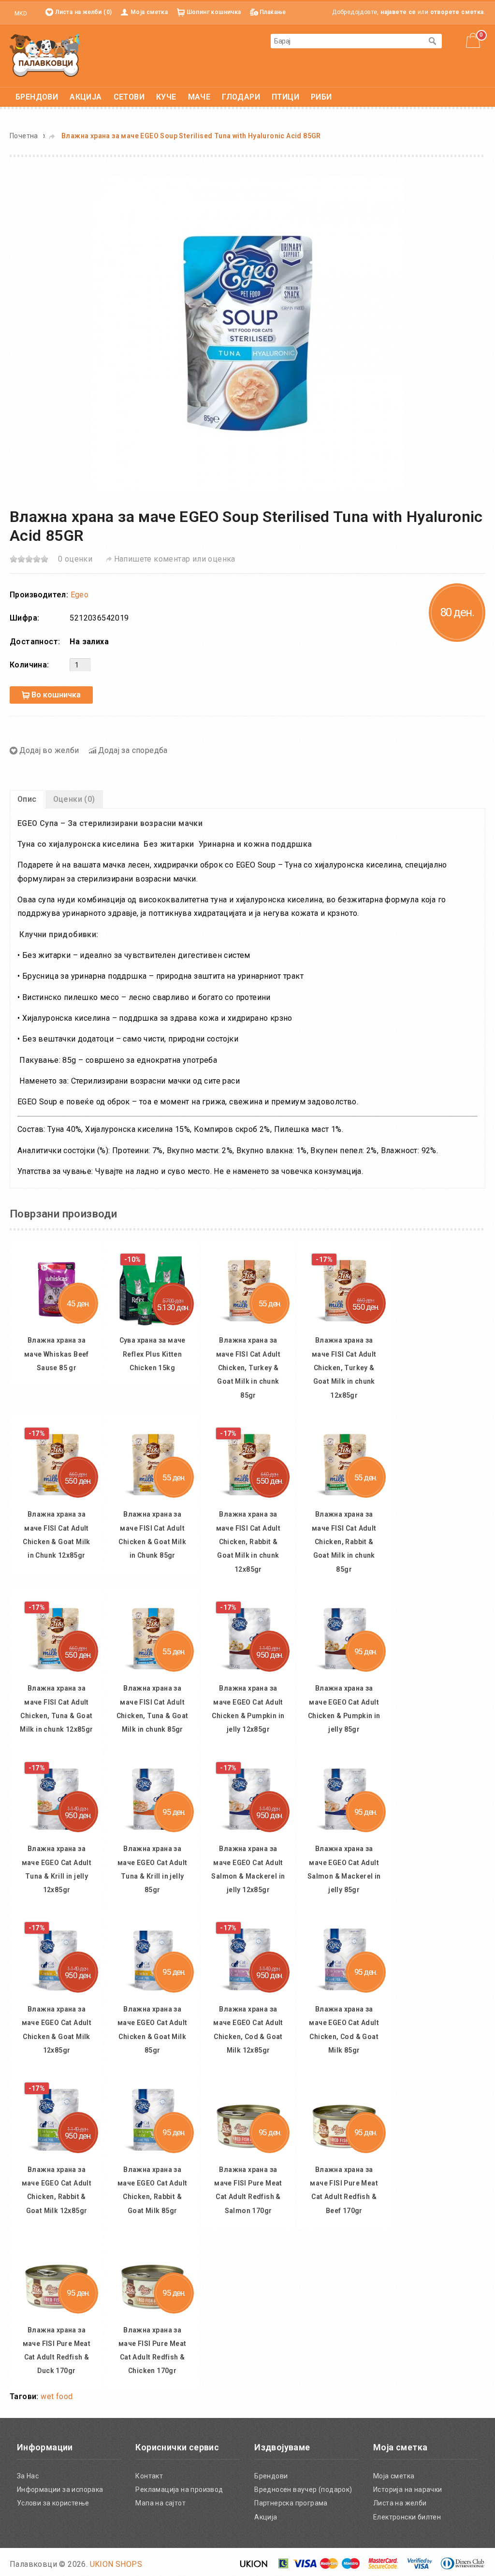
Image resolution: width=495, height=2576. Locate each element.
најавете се (398, 12)
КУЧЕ (166, 97)
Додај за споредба (133, 750)
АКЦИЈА (86, 97)
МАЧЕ (199, 97)
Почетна (24, 136)
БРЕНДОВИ (37, 97)
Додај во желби (49, 750)
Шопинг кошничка (214, 12)
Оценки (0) (74, 799)
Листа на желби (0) (83, 12)
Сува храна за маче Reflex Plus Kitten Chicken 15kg (327, 1457)
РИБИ (321, 97)
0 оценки (75, 559)
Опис (27, 799)
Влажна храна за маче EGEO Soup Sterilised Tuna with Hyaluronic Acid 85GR (191, 136)
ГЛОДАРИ (241, 97)
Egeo (80, 595)
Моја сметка (149, 12)
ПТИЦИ (285, 97)
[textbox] (347, 41)
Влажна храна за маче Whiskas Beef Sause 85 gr (115, 1457)
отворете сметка (457, 12)
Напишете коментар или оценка (175, 559)
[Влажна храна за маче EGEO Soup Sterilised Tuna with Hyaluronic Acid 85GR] (247, 333)
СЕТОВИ (129, 97)
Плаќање (273, 12)
